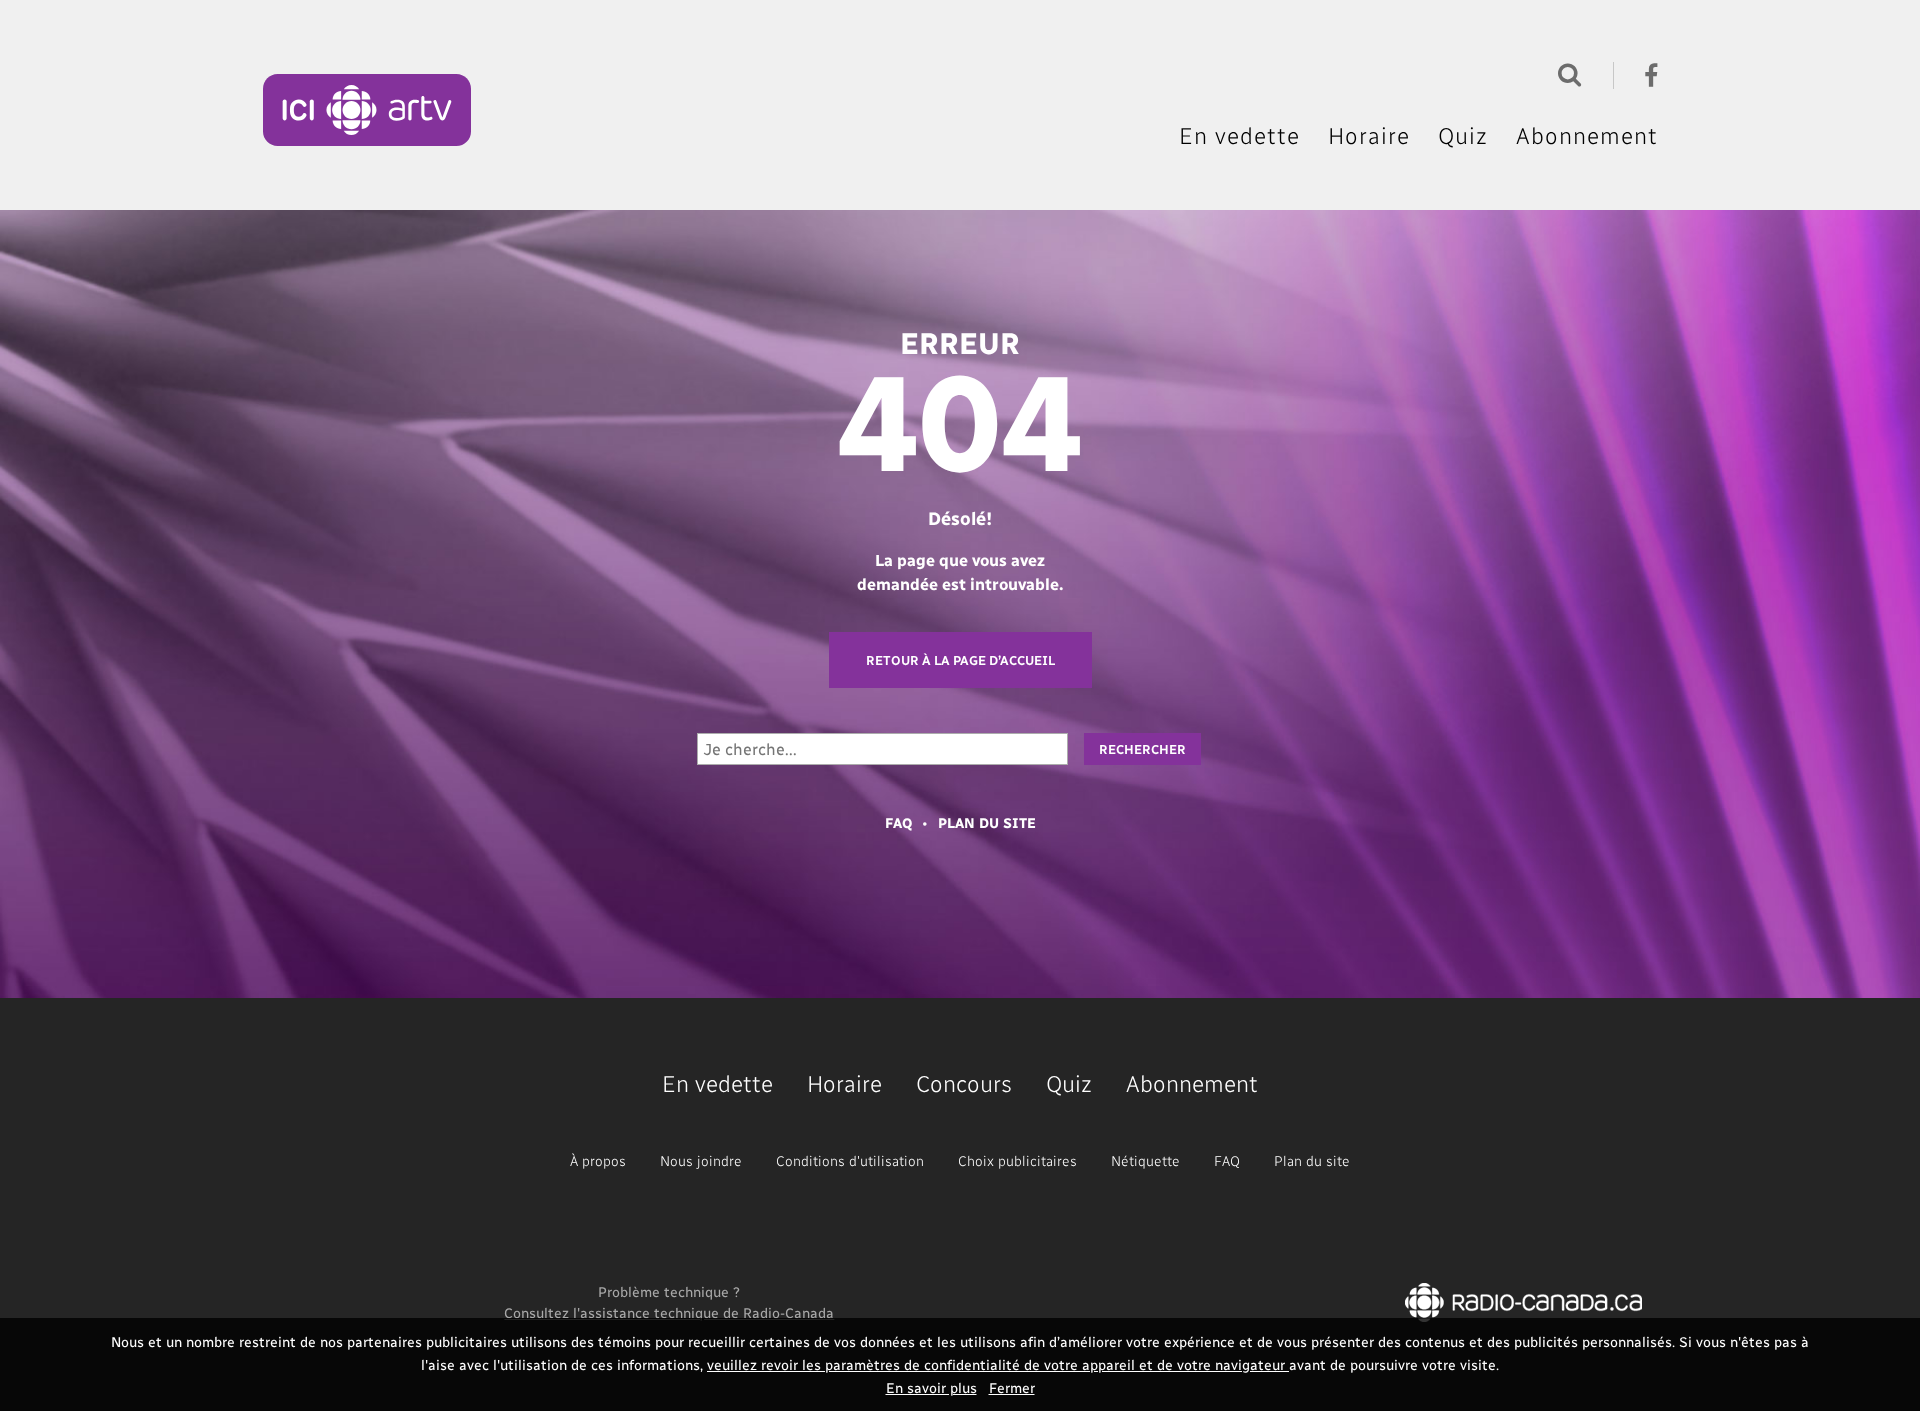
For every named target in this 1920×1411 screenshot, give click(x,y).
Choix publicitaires (1017, 1160)
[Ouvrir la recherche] (1565, 72)
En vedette (1239, 135)
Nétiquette (1145, 1160)
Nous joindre (701, 1160)
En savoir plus (931, 1387)
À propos (598, 1160)
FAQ (898, 822)
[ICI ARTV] (367, 110)
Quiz (1463, 135)
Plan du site (987, 822)
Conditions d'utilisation (850, 1160)
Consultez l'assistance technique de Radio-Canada (669, 1312)
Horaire (1369, 135)
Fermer (1012, 1387)
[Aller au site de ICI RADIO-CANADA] (1523, 1300)
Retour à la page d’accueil (960, 659)
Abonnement (1587, 135)
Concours (964, 1082)
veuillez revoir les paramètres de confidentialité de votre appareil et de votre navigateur (998, 1364)
